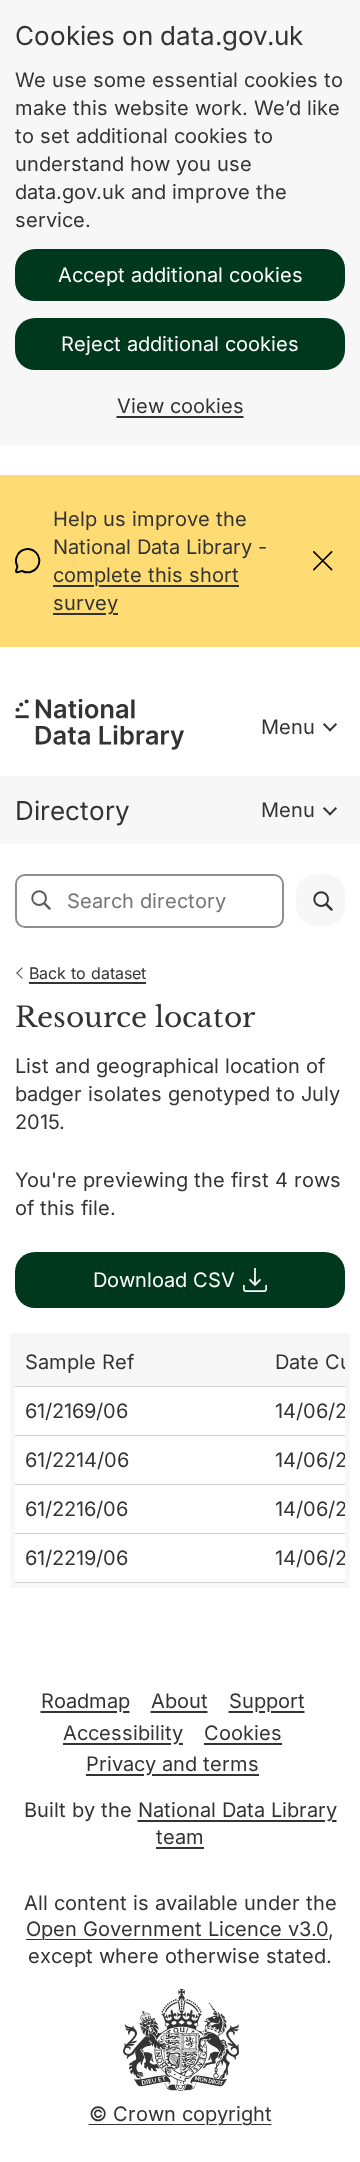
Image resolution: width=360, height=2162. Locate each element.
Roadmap (85, 1701)
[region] (180, 1460)
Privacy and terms (172, 1764)
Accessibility (123, 1733)
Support (267, 1701)
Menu (288, 727)
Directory (72, 810)
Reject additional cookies (180, 344)
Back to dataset (87, 973)
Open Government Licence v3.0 (177, 1929)
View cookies (180, 406)
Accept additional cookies (180, 275)
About (179, 1701)
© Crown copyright (180, 2114)
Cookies (243, 1733)
